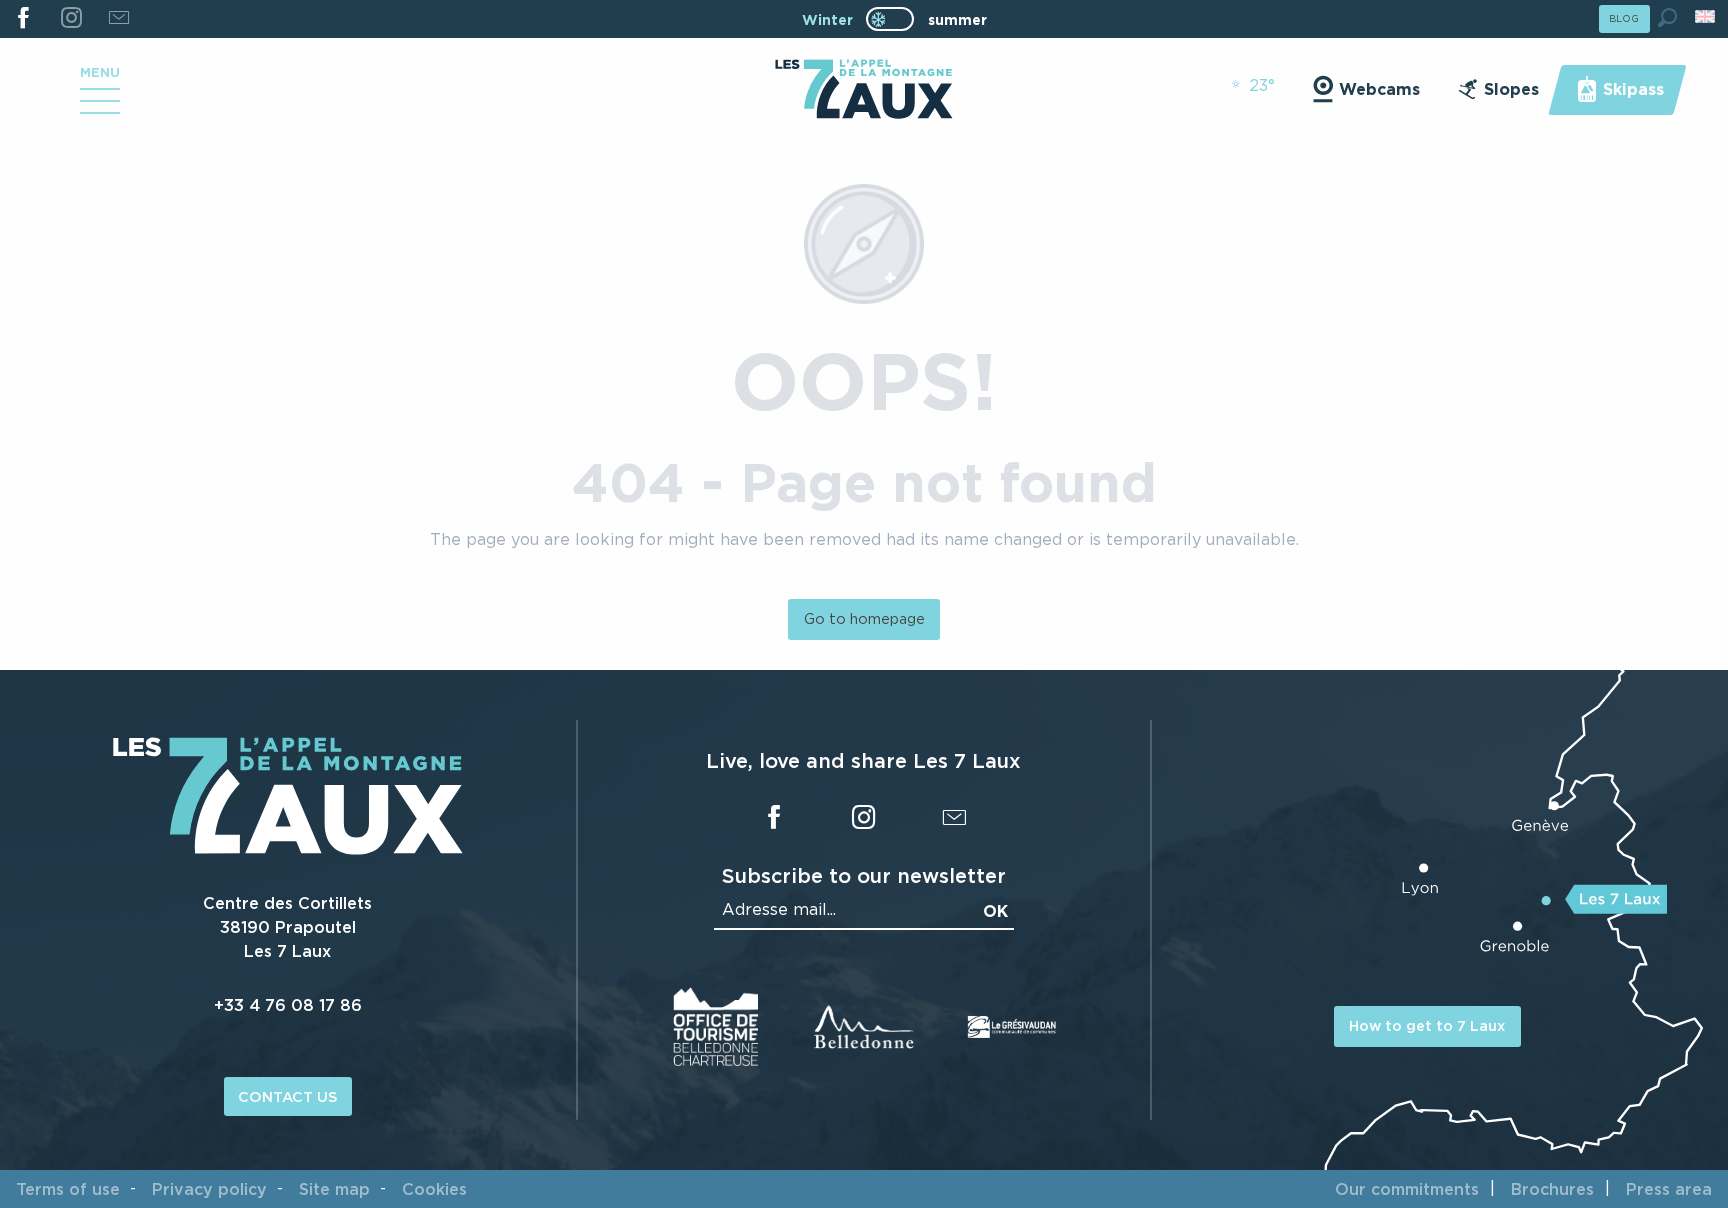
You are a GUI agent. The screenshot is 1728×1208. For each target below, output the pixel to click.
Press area (1669, 1189)
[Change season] (896, 19)
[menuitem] (863, 91)
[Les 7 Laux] (288, 849)
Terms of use (68, 1189)
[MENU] (100, 108)
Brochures (1552, 1189)
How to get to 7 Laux (1427, 1025)
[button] (1667, 17)
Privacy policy (209, 1189)
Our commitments (1407, 1189)
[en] (1706, 16)
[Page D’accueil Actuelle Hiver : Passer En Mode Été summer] (890, 19)
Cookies (434, 1189)
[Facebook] (23, 19)
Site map (334, 1189)
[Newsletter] (118, 19)
